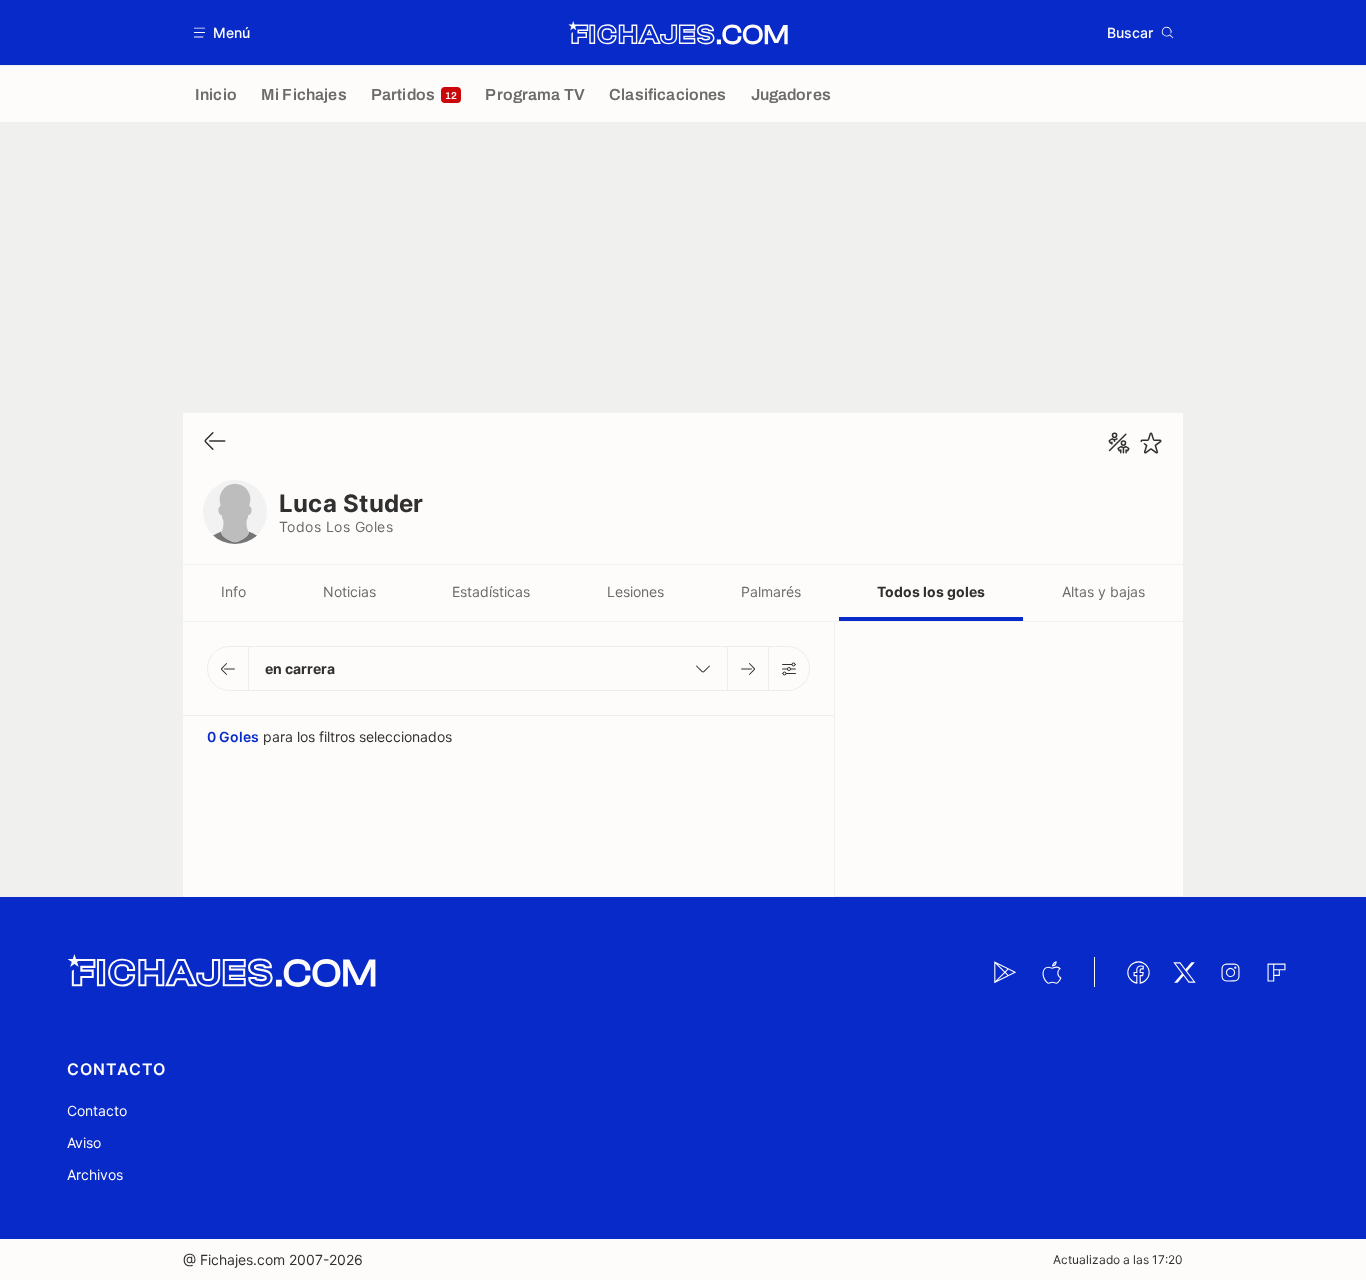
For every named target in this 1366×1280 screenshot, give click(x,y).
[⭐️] (1151, 443)
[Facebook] (1138, 972)
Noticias (349, 591)
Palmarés (771, 591)
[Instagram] (1230, 972)
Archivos (95, 1174)
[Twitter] (1184, 972)
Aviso (84, 1142)
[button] (222, 32)
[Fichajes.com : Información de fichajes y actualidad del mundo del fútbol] (678, 33)
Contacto (97, 1110)
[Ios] (1051, 972)
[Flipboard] (1276, 972)
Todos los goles (931, 591)
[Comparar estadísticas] (1119, 443)
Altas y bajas (1103, 591)
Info (233, 591)
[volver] (215, 442)
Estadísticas (491, 591)
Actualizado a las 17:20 (1118, 1259)
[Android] (1005, 972)
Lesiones (635, 591)
